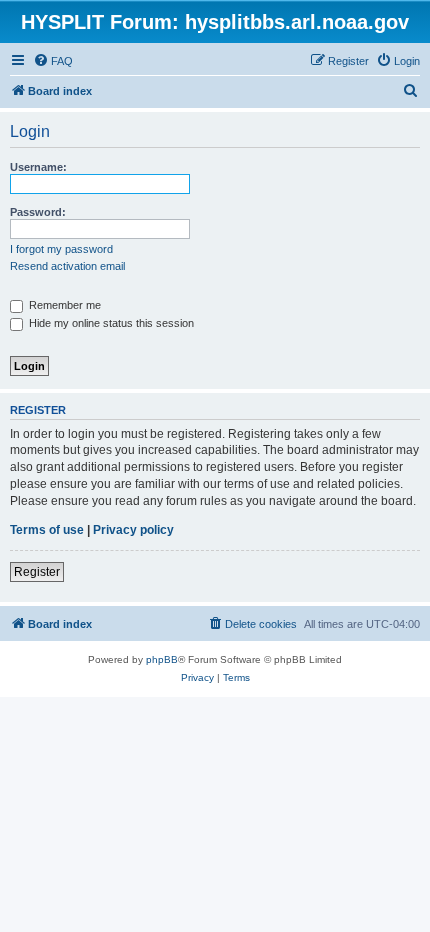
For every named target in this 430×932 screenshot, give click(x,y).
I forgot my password (61, 249)
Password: (38, 212)
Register (37, 572)
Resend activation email (67, 266)
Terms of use (47, 530)
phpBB (162, 659)
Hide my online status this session (110, 323)
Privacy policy (133, 530)
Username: (38, 167)
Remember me (63, 305)
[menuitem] (53, 61)
